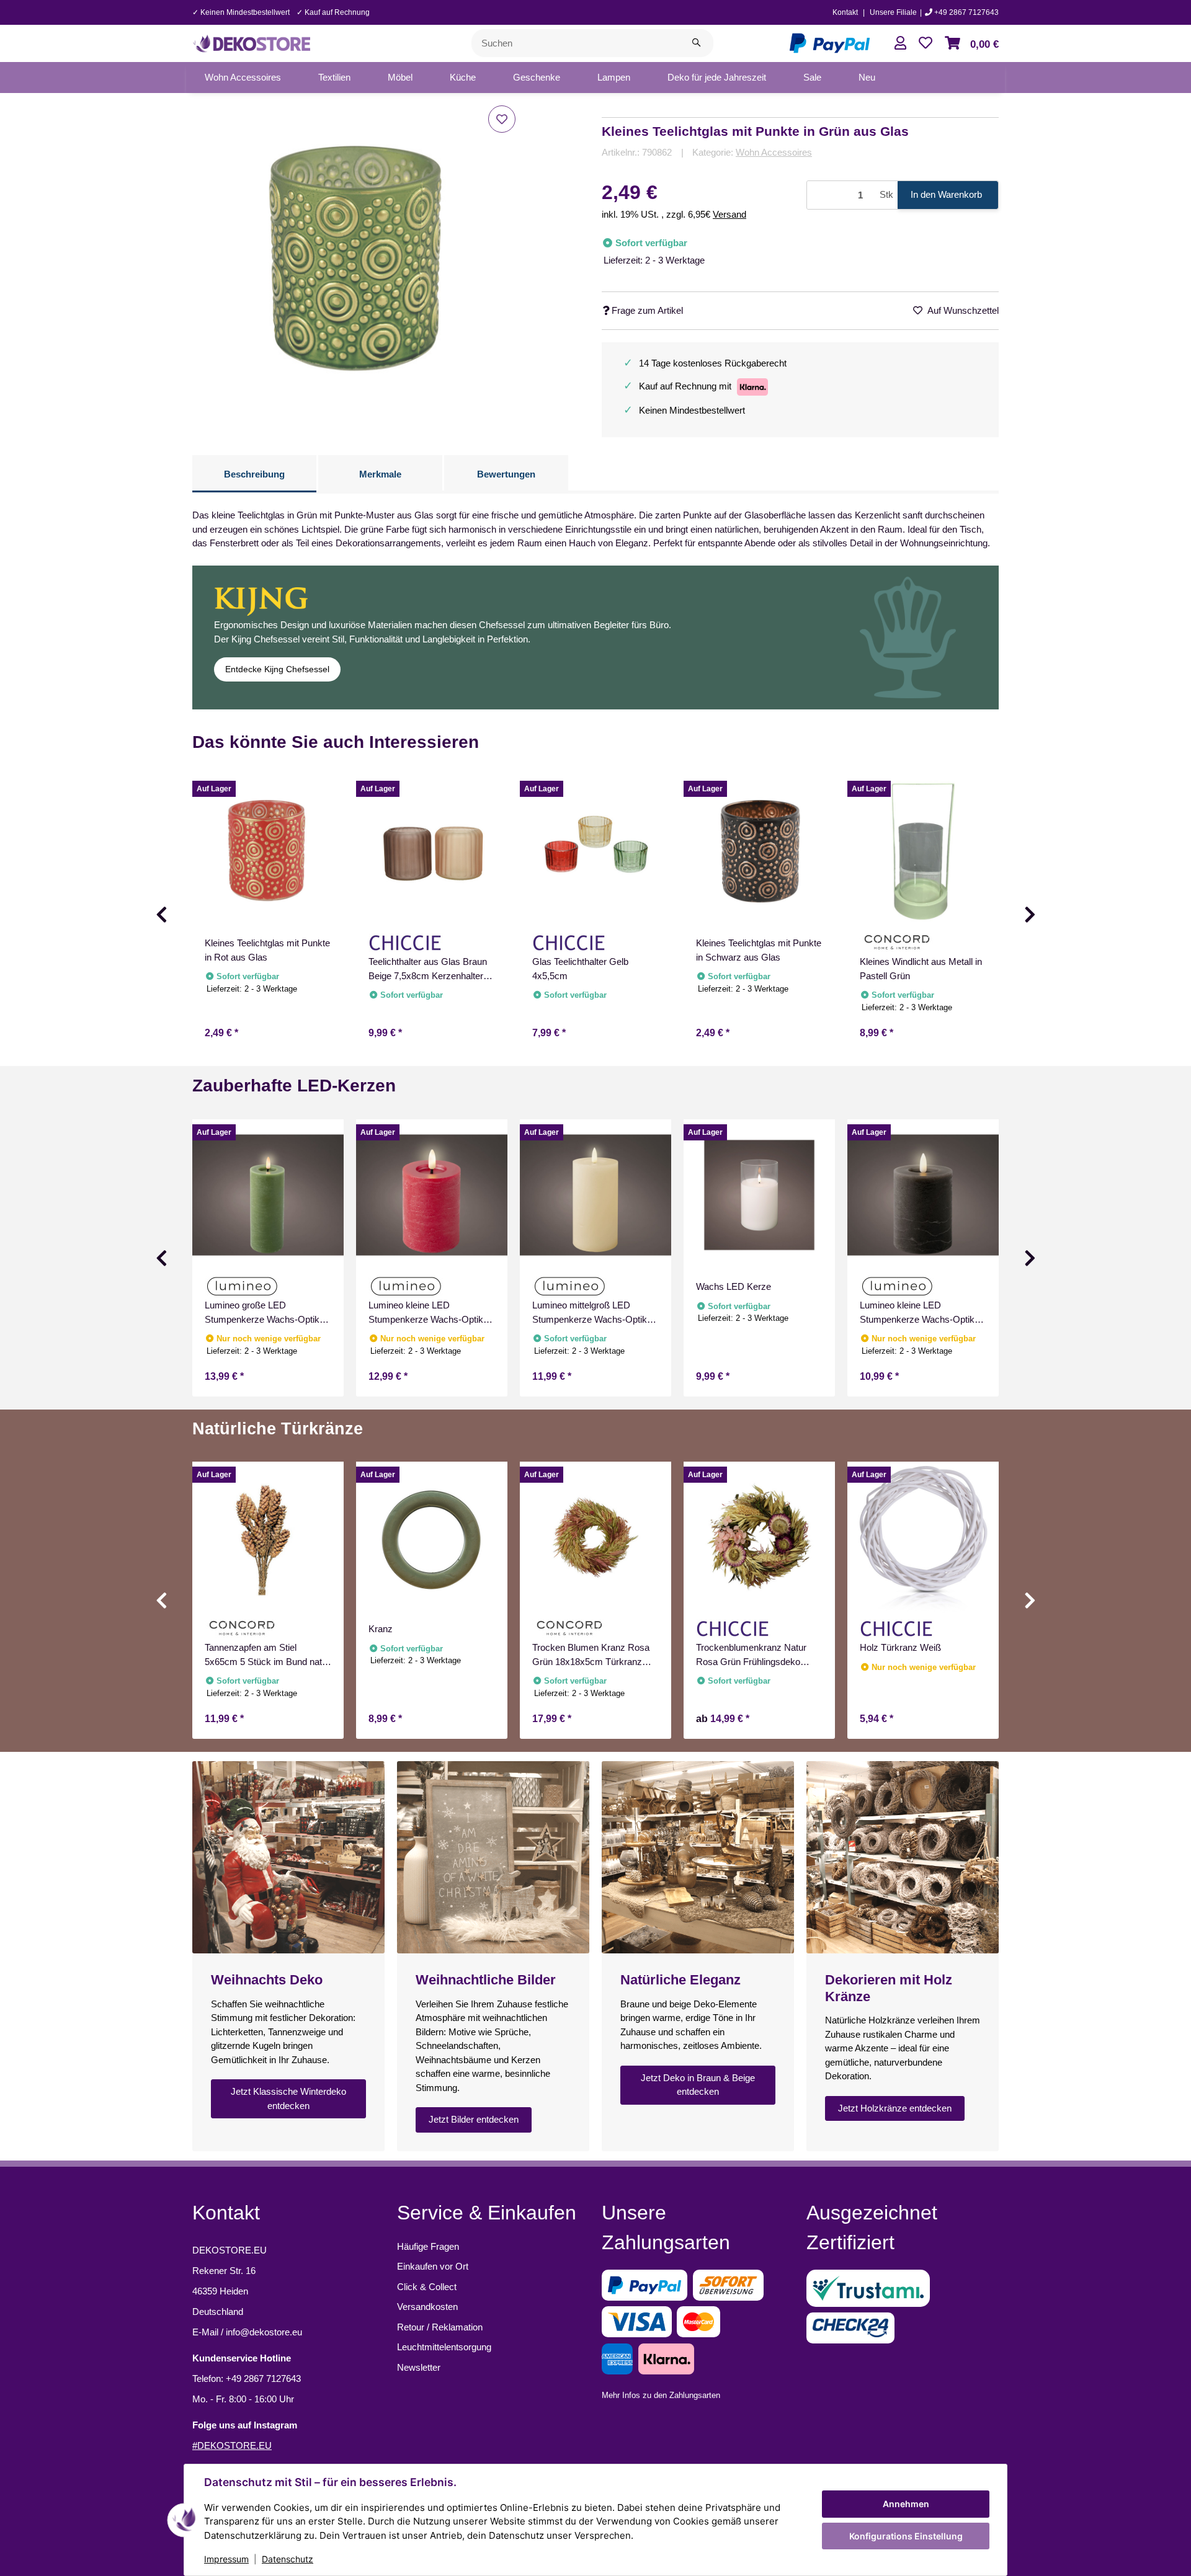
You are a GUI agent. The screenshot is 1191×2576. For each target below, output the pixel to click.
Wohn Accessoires (774, 152)
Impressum (226, 2559)
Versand (729, 214)
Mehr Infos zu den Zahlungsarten (661, 2395)
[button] (900, 43)
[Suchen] (696, 43)
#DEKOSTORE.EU (232, 2445)
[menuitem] (243, 78)
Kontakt (845, 12)
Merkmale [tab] (380, 474)
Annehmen (906, 2504)
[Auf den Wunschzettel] (502, 119)
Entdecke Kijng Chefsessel (277, 669)
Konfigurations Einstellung (906, 2536)
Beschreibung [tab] (254, 474)
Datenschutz (288, 2559)
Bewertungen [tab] (506, 474)
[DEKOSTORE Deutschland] (251, 42)
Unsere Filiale (893, 12)
